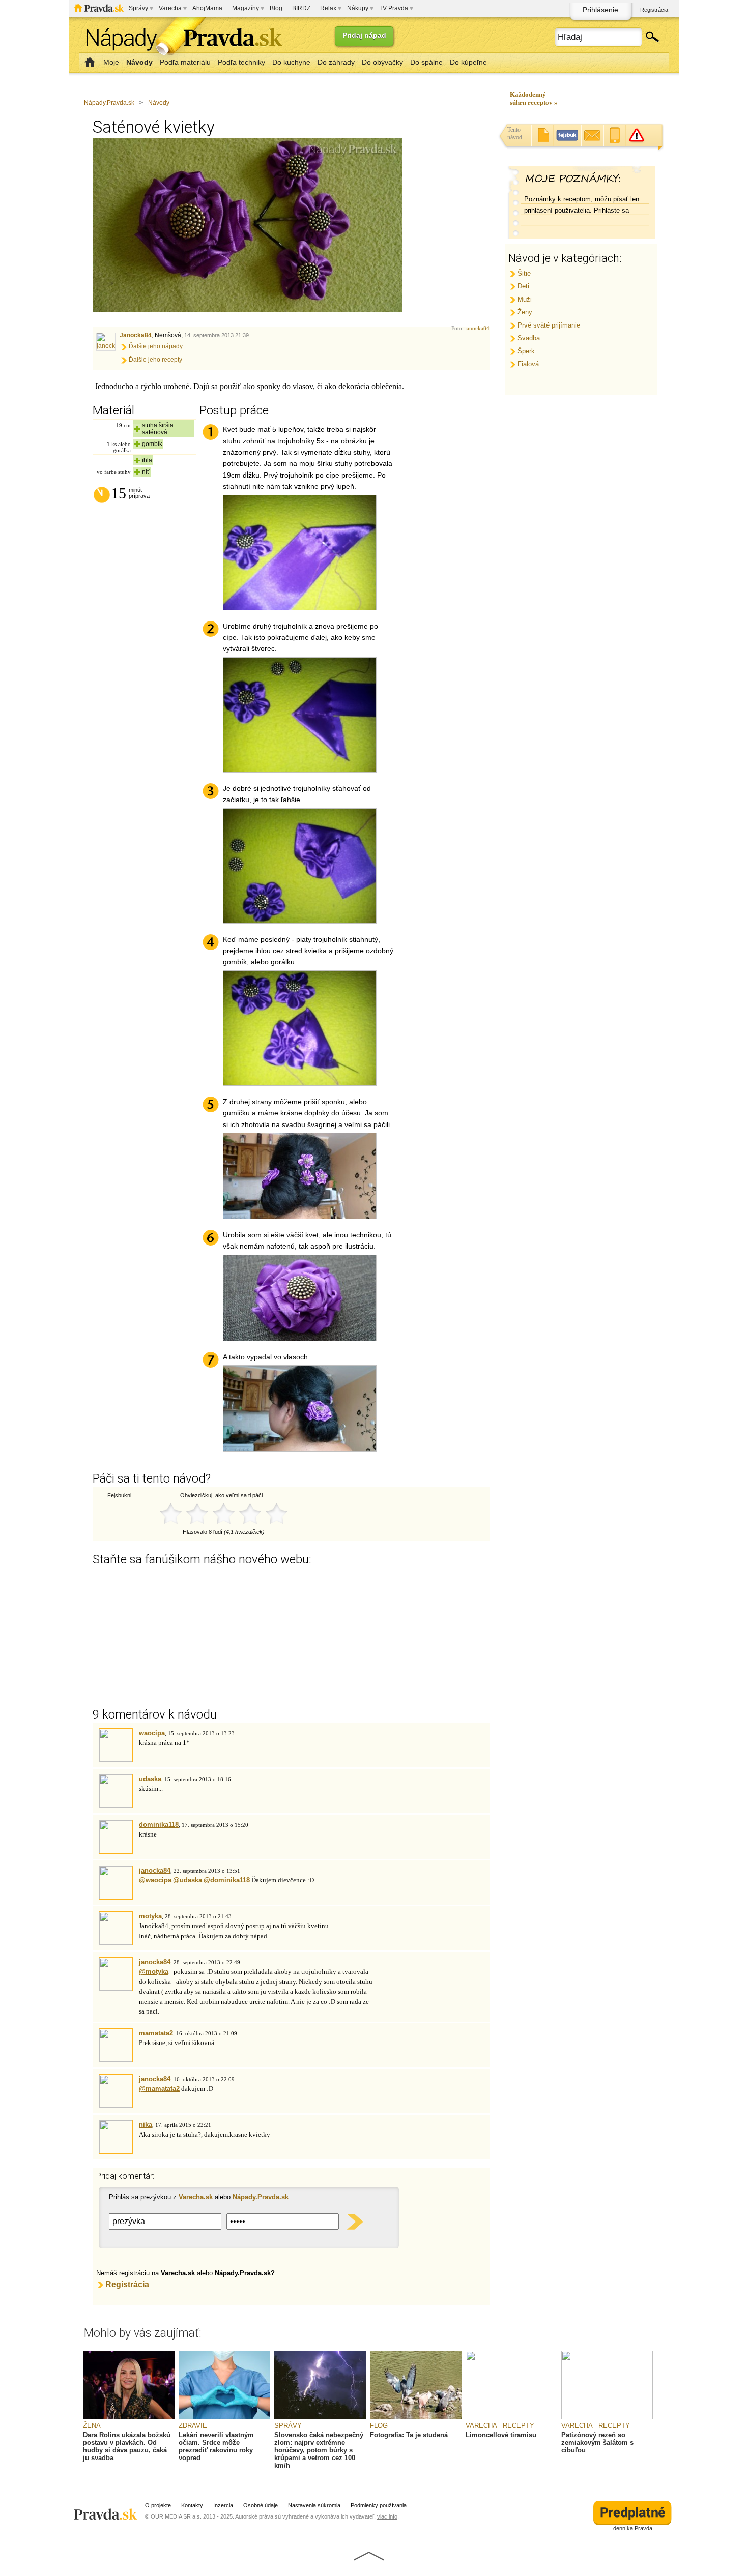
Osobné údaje (261, 2505)
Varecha (170, 8)
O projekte (158, 2505)
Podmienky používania (379, 2505)
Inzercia (223, 2505)
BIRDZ (301, 8)
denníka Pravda (633, 2528)
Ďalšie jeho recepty (155, 360)
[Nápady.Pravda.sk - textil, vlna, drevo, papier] (181, 39)
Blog (276, 8)
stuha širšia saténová (158, 429)
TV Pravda (394, 8)
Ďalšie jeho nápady (156, 346)
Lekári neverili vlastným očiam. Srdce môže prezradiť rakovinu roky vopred (216, 2446)
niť (146, 472)
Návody (159, 103)
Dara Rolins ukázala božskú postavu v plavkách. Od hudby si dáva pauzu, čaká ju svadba (127, 2446)
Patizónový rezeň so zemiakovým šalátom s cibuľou (597, 2442)
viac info (387, 2516)
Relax (328, 8)
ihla (147, 460)
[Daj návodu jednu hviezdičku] (170, 1514)
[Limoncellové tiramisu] (511, 2417)
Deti (523, 286)
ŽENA (92, 2426)
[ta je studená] (416, 2417)
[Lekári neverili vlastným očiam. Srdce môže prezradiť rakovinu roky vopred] (224, 2417)
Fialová (528, 364)
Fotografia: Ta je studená (409, 2435)
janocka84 (477, 328)
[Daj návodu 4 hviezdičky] (250, 1514)
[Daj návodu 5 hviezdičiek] (276, 1514)
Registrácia (654, 10)
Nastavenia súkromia (314, 2505)
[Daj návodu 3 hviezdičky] (223, 1514)
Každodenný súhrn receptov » (534, 98)
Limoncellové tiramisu (501, 2435)
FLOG (379, 2426)
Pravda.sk (99, 8)
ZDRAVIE (193, 2426)
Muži (525, 299)
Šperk (526, 351)
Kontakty (192, 2505)
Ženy (525, 312)
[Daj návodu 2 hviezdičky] (197, 1514)
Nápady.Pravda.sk (109, 103)
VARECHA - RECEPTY (500, 2426)
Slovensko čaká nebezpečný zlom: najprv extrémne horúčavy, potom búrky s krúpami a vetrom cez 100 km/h (319, 2450)
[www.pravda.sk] (107, 2510)
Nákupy (358, 8)
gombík (152, 444)
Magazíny (246, 8)
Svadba (529, 338)
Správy (138, 8)
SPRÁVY (288, 2426)
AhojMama (207, 8)
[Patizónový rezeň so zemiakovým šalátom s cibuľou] (607, 2417)
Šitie (524, 273)
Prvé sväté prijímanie (549, 325)
